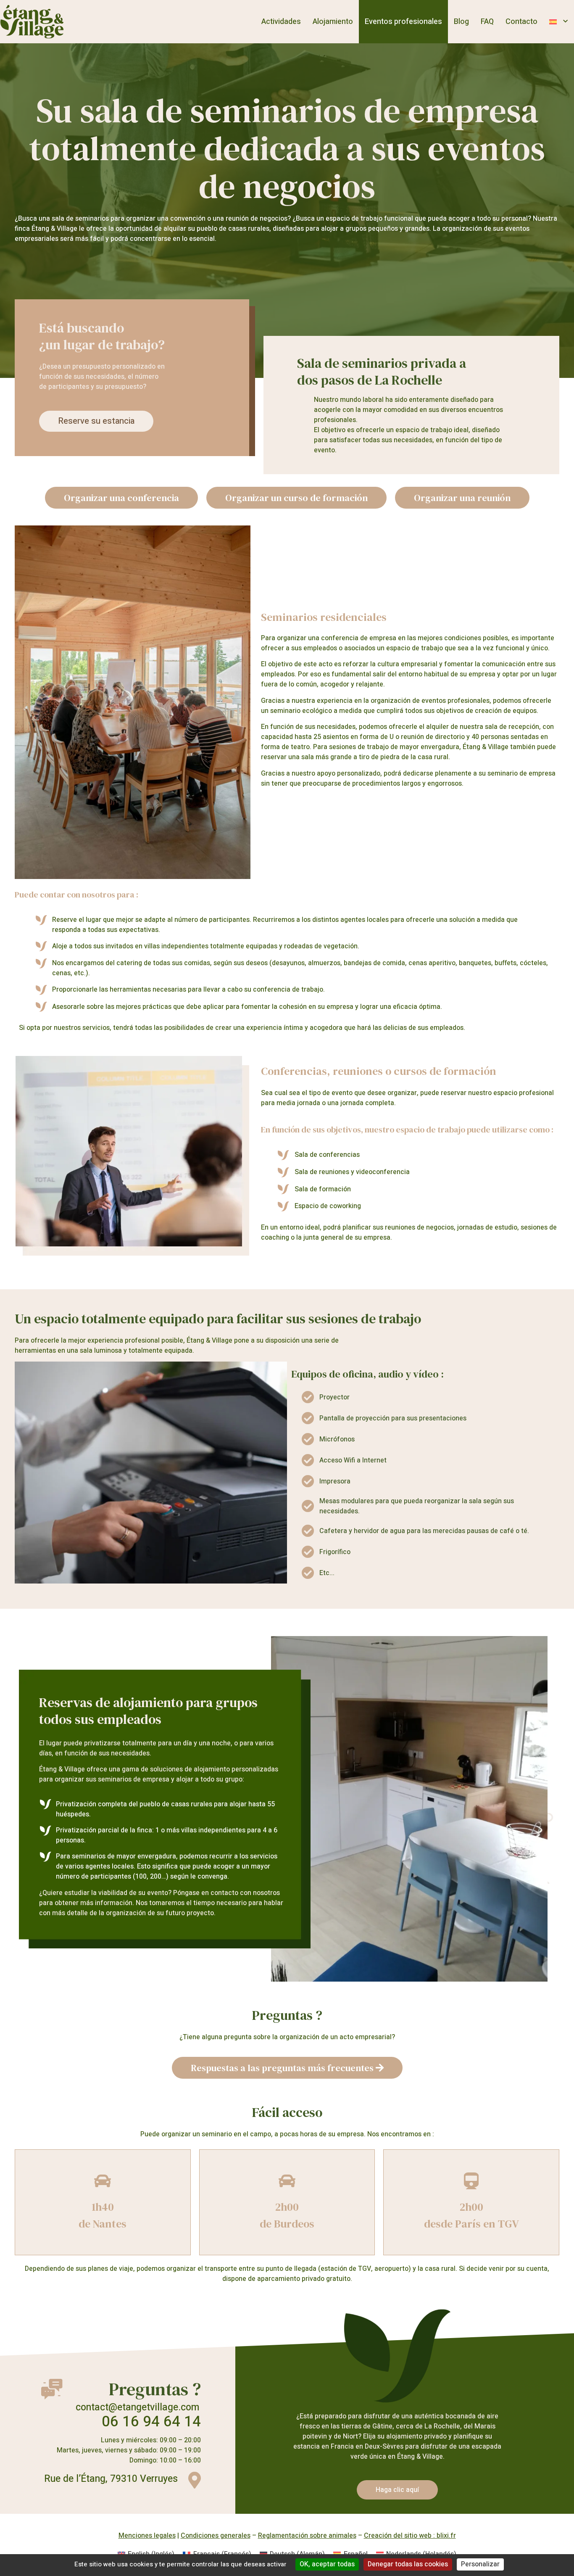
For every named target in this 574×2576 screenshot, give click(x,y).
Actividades (281, 22)
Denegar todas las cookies (408, 2564)
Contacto (521, 22)
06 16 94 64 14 (151, 2422)
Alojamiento (333, 22)
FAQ (487, 22)
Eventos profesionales (403, 22)
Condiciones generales (216, 2536)
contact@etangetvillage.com (137, 2407)
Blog (461, 22)
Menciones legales (147, 2536)
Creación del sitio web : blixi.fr (410, 2536)
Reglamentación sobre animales (307, 2536)
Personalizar (480, 2564)
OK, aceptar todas (327, 2564)
